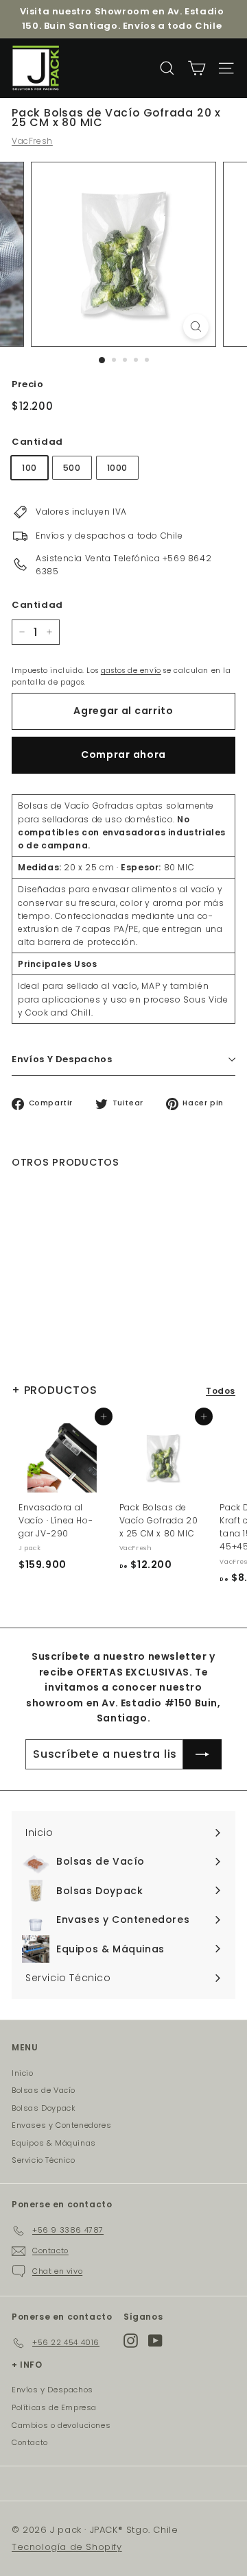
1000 (117, 468)
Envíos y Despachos (52, 2390)
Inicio (23, 2073)
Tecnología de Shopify (67, 2547)
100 (30, 468)
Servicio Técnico (44, 2160)
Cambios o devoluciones (61, 2425)
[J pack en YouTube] (155, 2341)
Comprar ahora (123, 755)
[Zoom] (196, 327)
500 (72, 468)
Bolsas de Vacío (44, 2090)
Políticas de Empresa (54, 2407)
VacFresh (32, 141)
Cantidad (37, 442)
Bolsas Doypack (44, 2108)
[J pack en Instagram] (131, 2341)
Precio (28, 384)
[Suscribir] (202, 1754)
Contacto (30, 2442)
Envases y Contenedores (61, 2125)
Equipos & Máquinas (54, 2143)
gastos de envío (131, 671)
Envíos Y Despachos (62, 1059)
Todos (221, 1391)
